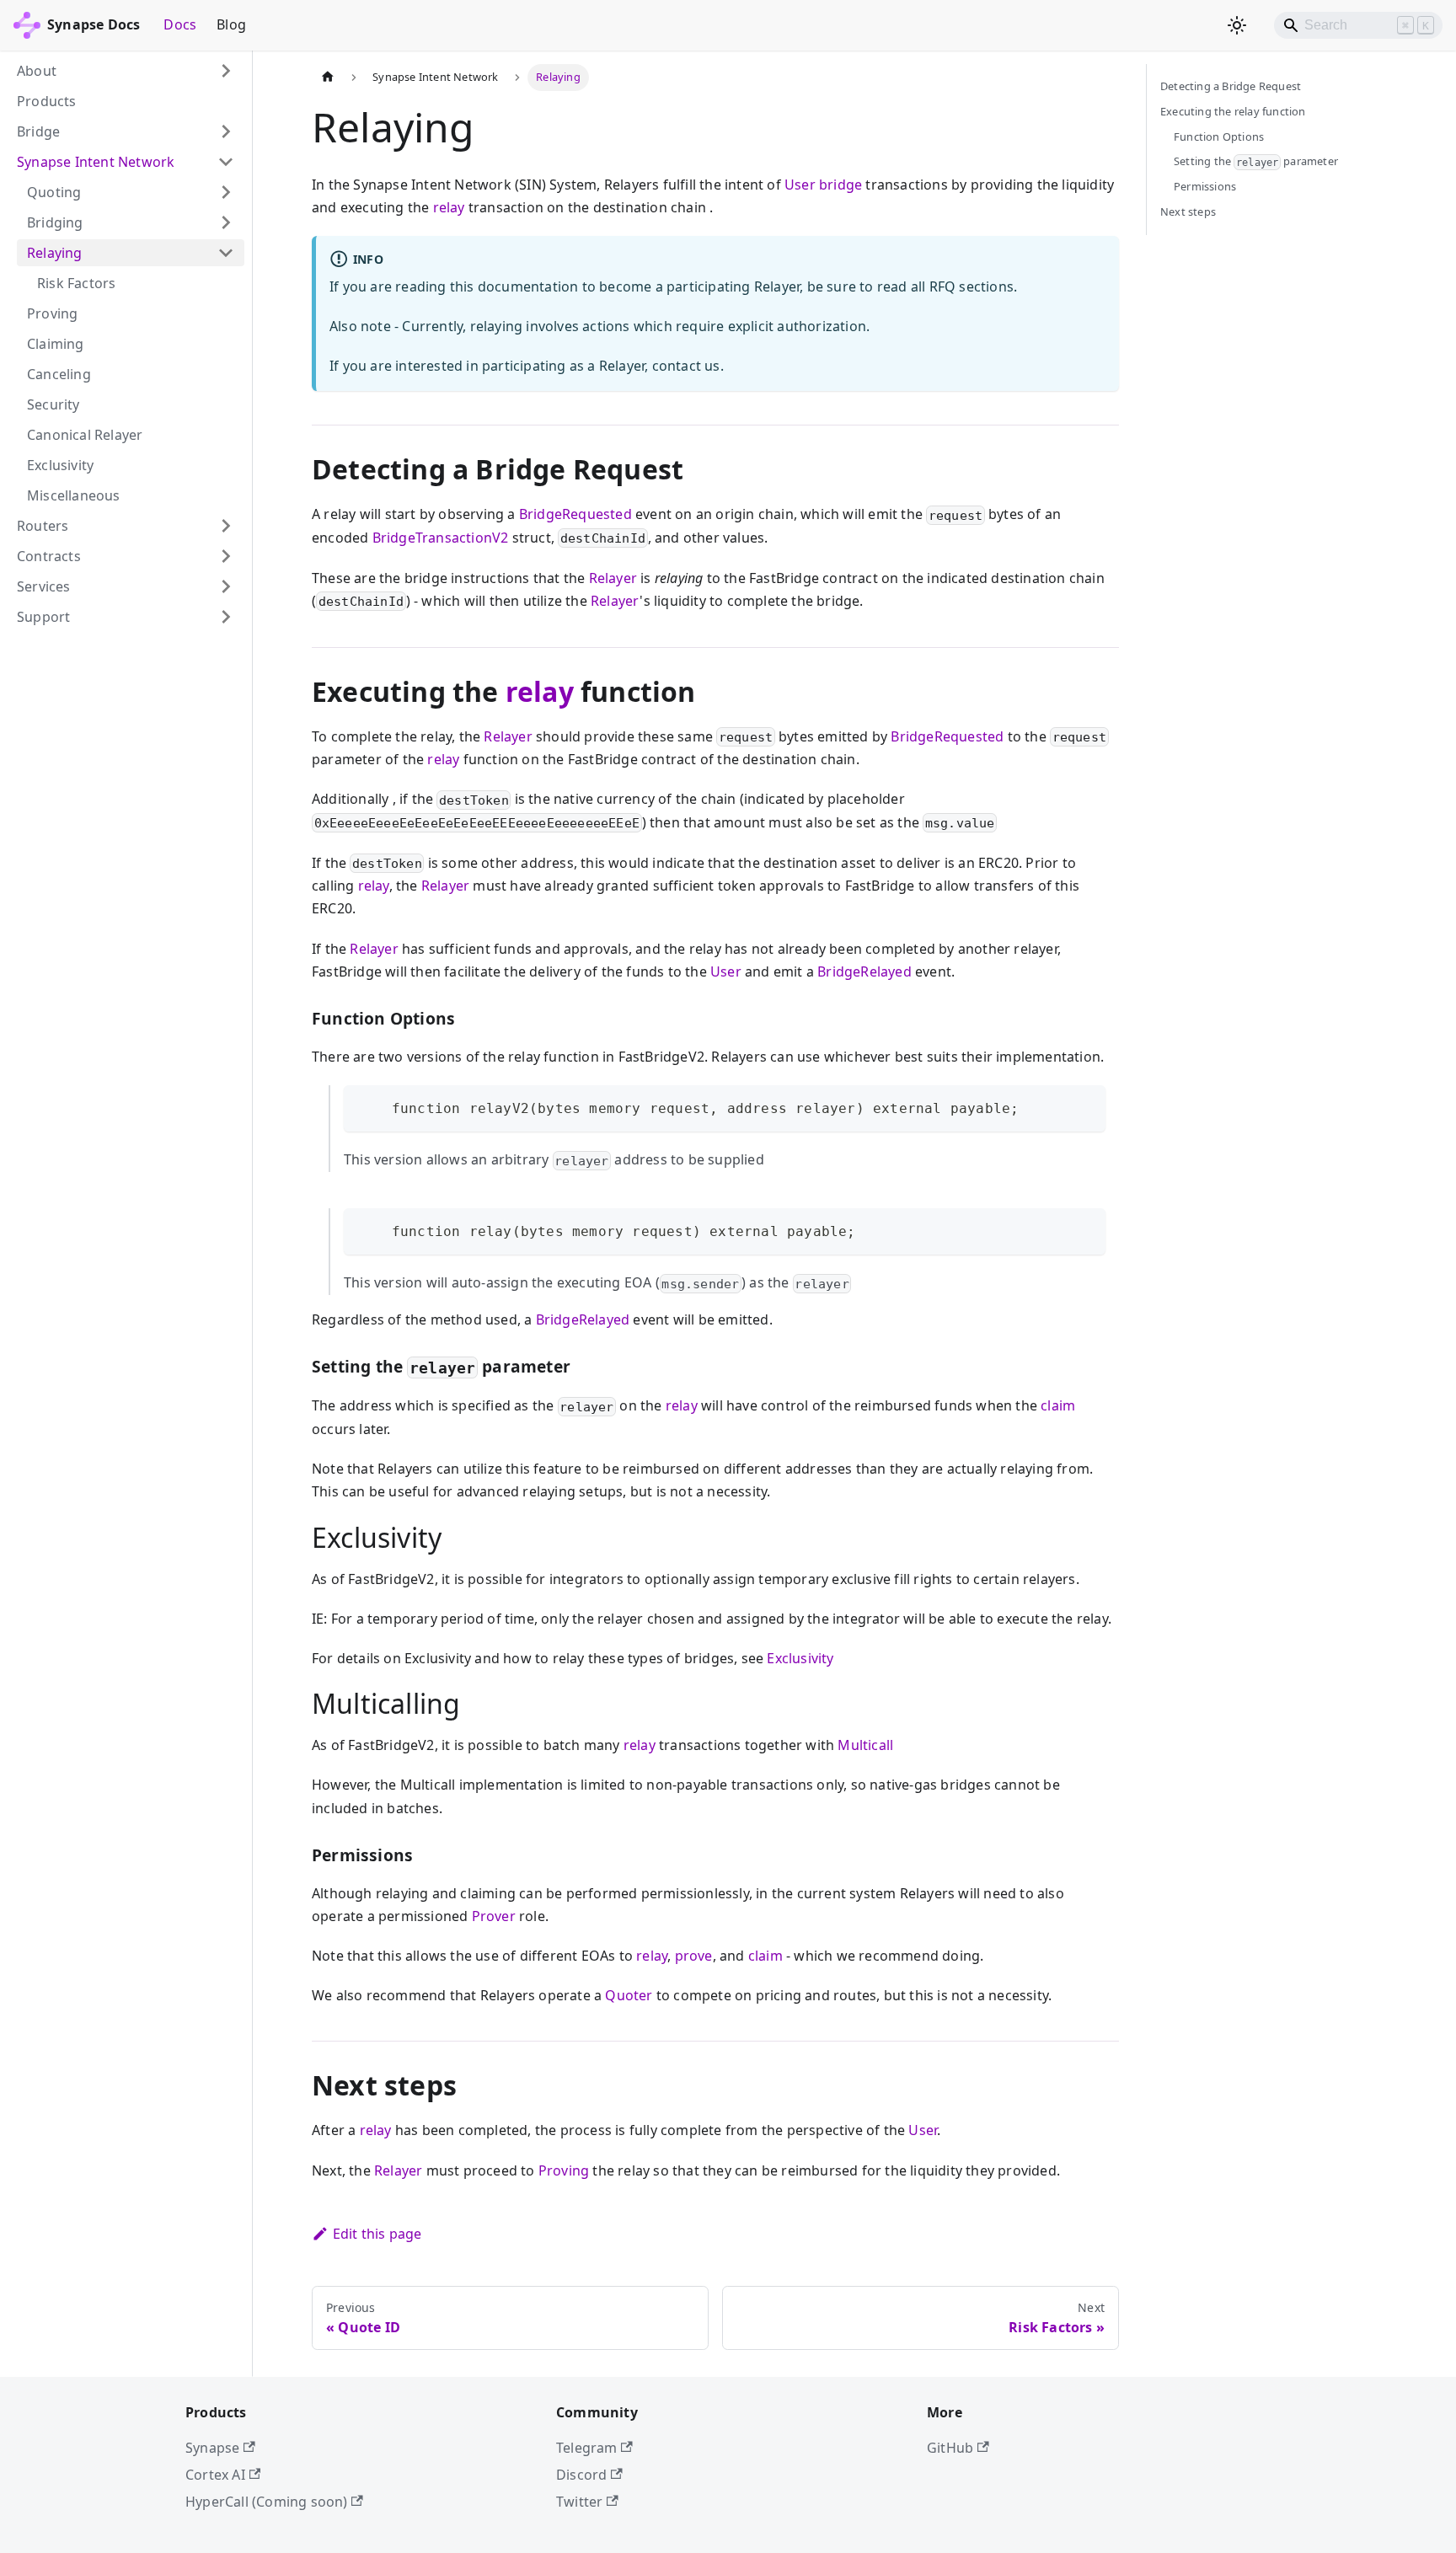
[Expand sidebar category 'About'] (226, 71)
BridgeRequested (575, 514)
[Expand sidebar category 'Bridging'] (226, 222)
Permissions (1205, 186)
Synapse (212, 2448)
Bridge (38, 131)
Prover (494, 1916)
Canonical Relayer (85, 435)
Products (47, 101)
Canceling (59, 374)
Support (43, 617)
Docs (180, 24)
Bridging (55, 222)
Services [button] (44, 586)
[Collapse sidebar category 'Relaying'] (226, 253)
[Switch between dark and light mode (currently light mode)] (1237, 25)
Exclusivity (60, 465)
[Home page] (328, 78)
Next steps (1188, 211)
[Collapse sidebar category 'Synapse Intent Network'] (226, 162)
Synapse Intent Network (96, 162)
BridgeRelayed (864, 971)
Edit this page (377, 2234)
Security (54, 404)
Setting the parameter (1256, 161)
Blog (231, 24)
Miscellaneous (74, 495)
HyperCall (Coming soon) (267, 2502)
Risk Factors (76, 283)
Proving (52, 313)
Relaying (55, 253)
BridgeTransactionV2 (441, 538)
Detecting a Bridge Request (1231, 86)
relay (449, 207)
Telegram (587, 2448)
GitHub (950, 2448)
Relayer (613, 578)
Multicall (865, 1745)
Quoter (629, 1995)
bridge (840, 185)
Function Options (1219, 136)
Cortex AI (215, 2475)
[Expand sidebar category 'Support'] (226, 617)
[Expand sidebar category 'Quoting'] (226, 192)
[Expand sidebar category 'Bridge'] (226, 131)
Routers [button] (43, 526)
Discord (581, 2475)
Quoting (54, 192)
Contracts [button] (49, 556)
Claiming (56, 344)
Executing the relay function (1233, 111)
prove (694, 1956)
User (800, 185)
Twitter (579, 2502)
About (37, 71)
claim (1058, 1405)
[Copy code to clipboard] (1085, 1106)
